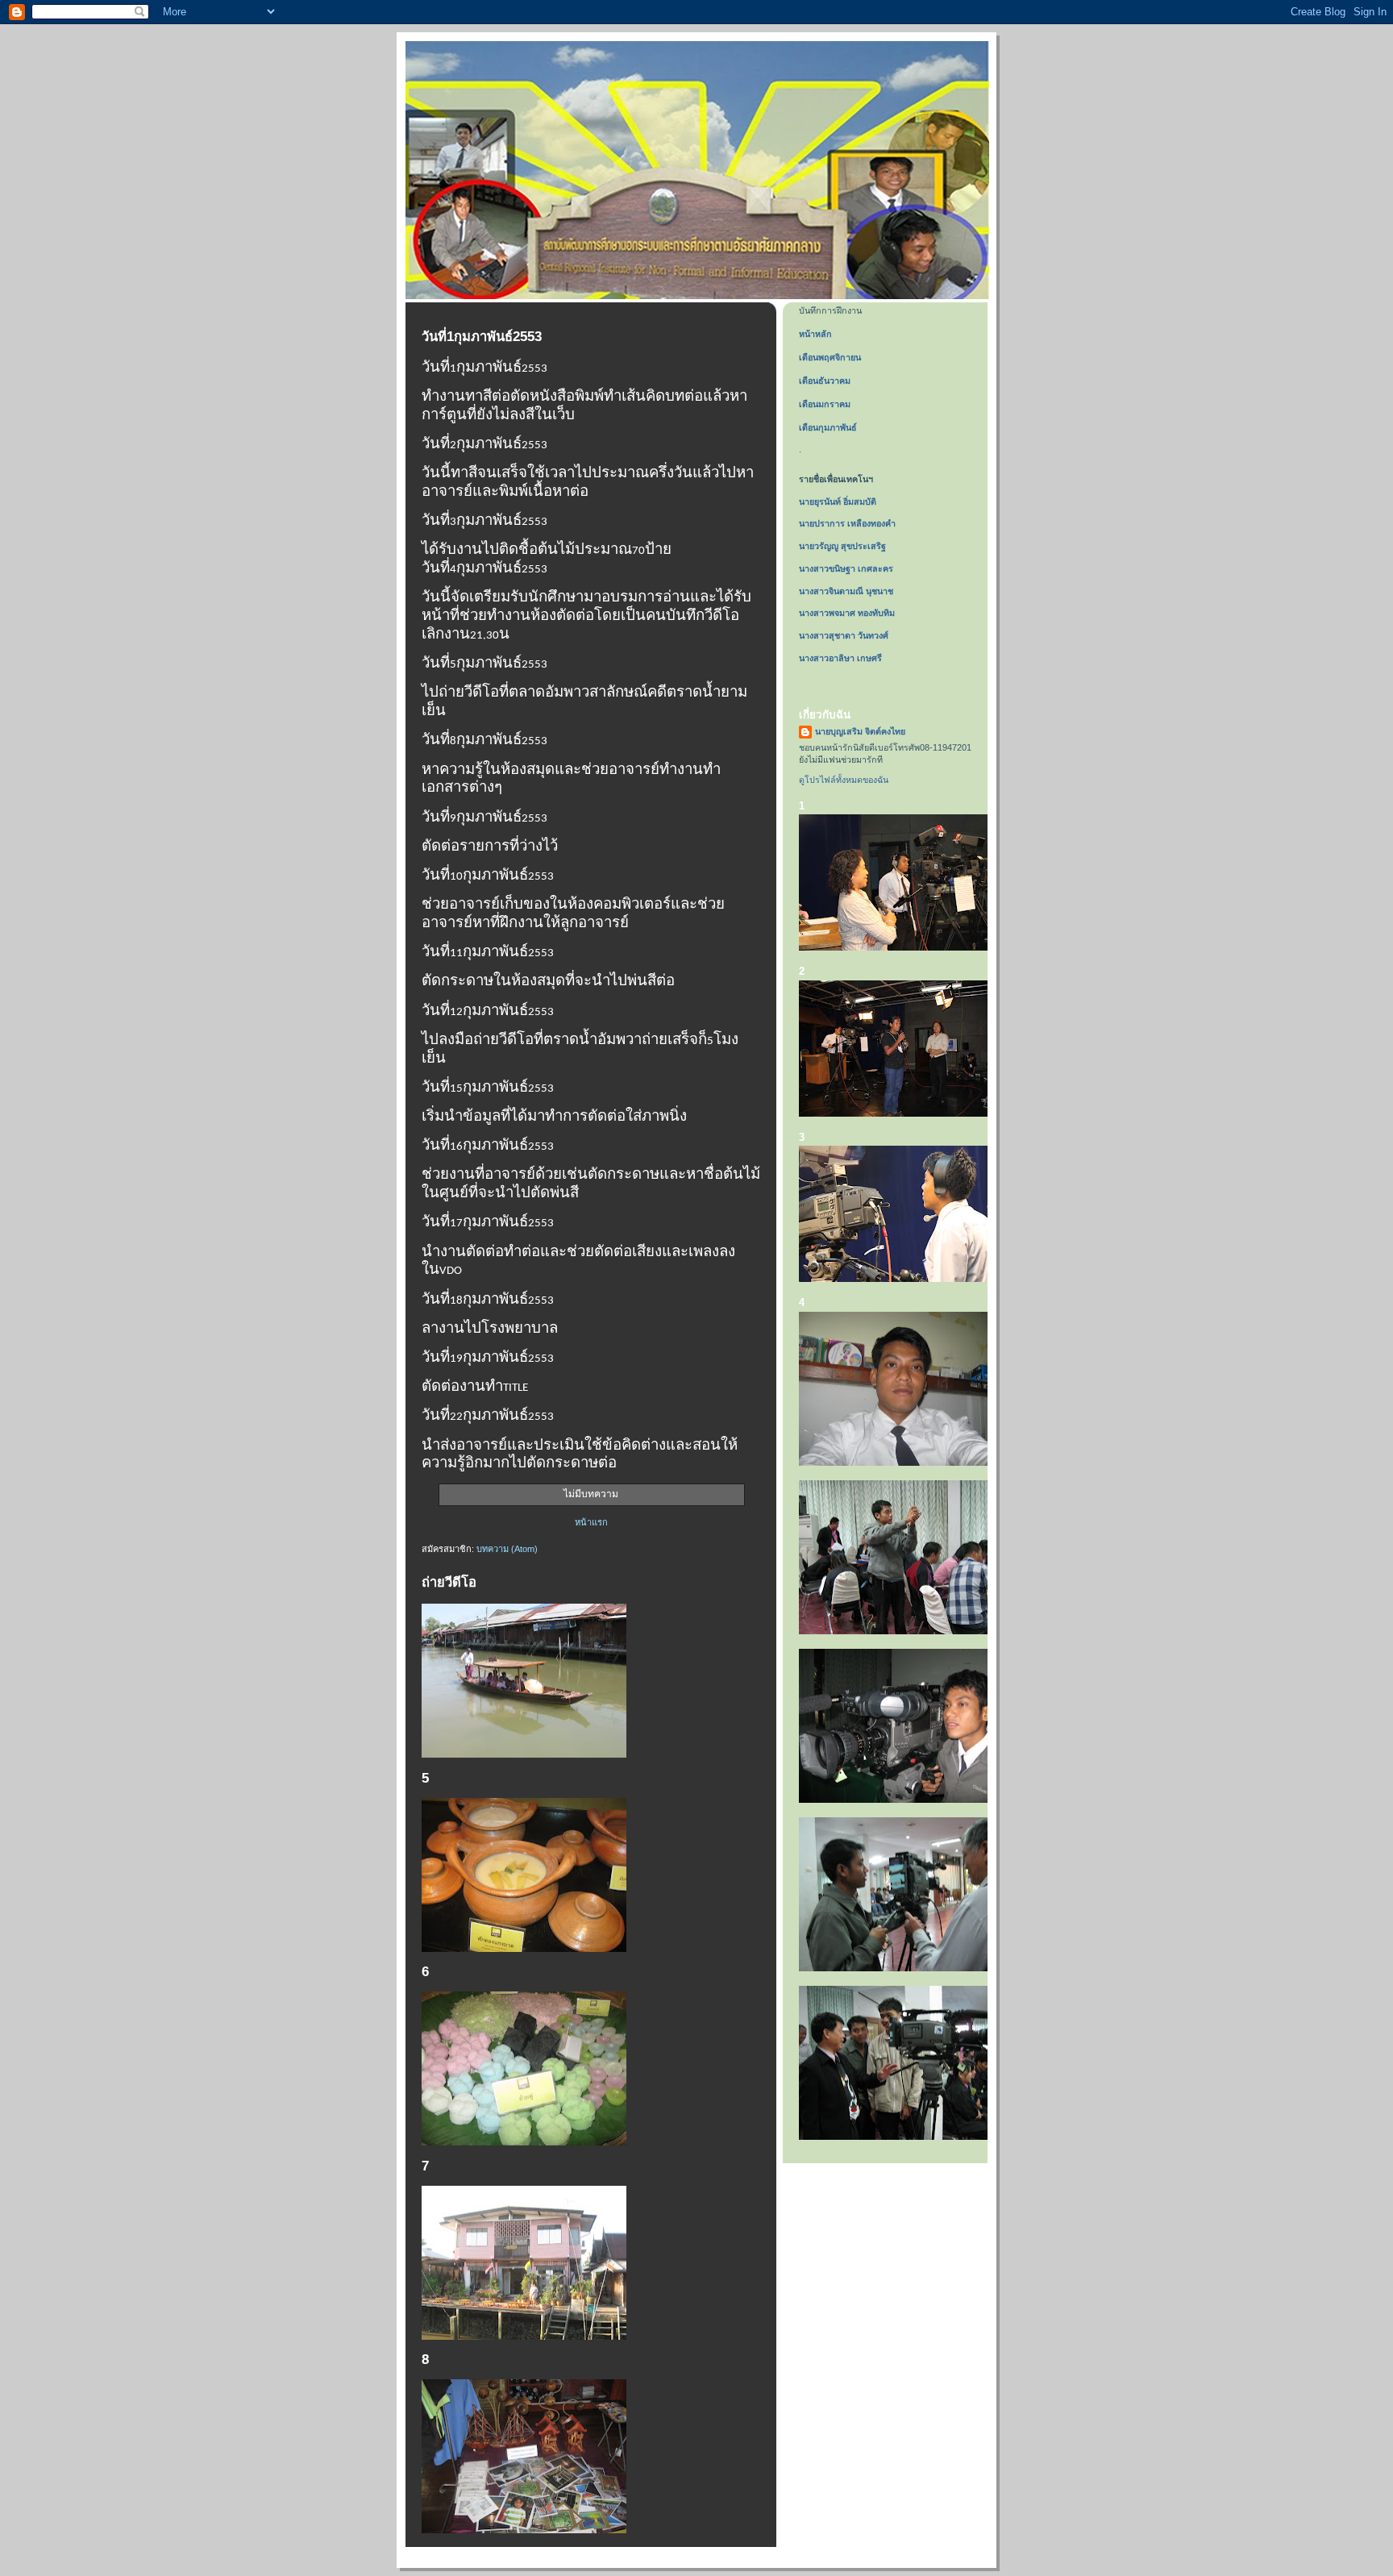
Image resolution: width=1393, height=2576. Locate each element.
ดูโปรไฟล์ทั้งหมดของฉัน (844, 780)
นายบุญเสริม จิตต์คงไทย (860, 731)
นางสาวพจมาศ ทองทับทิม (847, 613)
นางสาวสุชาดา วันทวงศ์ (844, 635)
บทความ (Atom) (507, 1549)
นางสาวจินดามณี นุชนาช (846, 591)
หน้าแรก (591, 1522)
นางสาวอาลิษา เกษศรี (840, 658)
